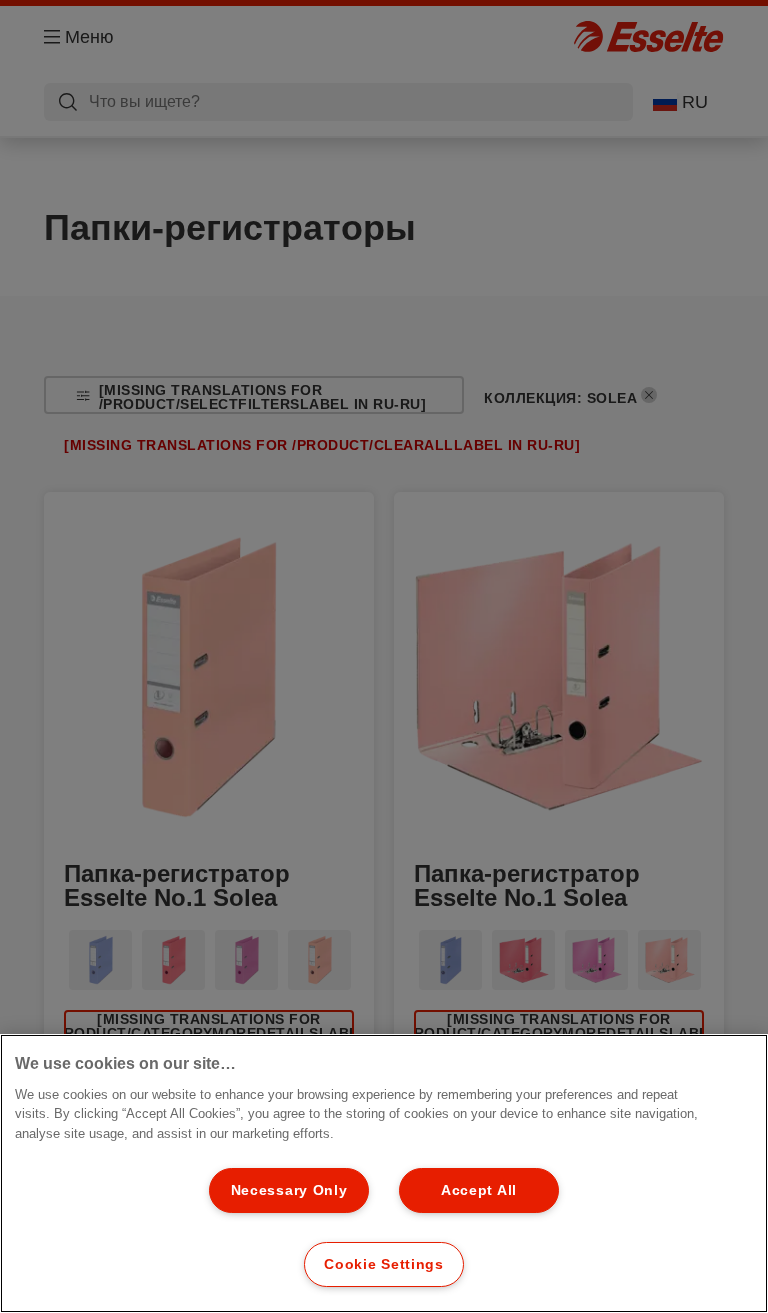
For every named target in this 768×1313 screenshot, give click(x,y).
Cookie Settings (384, 1264)
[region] (384, 1173)
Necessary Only (289, 1190)
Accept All (479, 1190)
